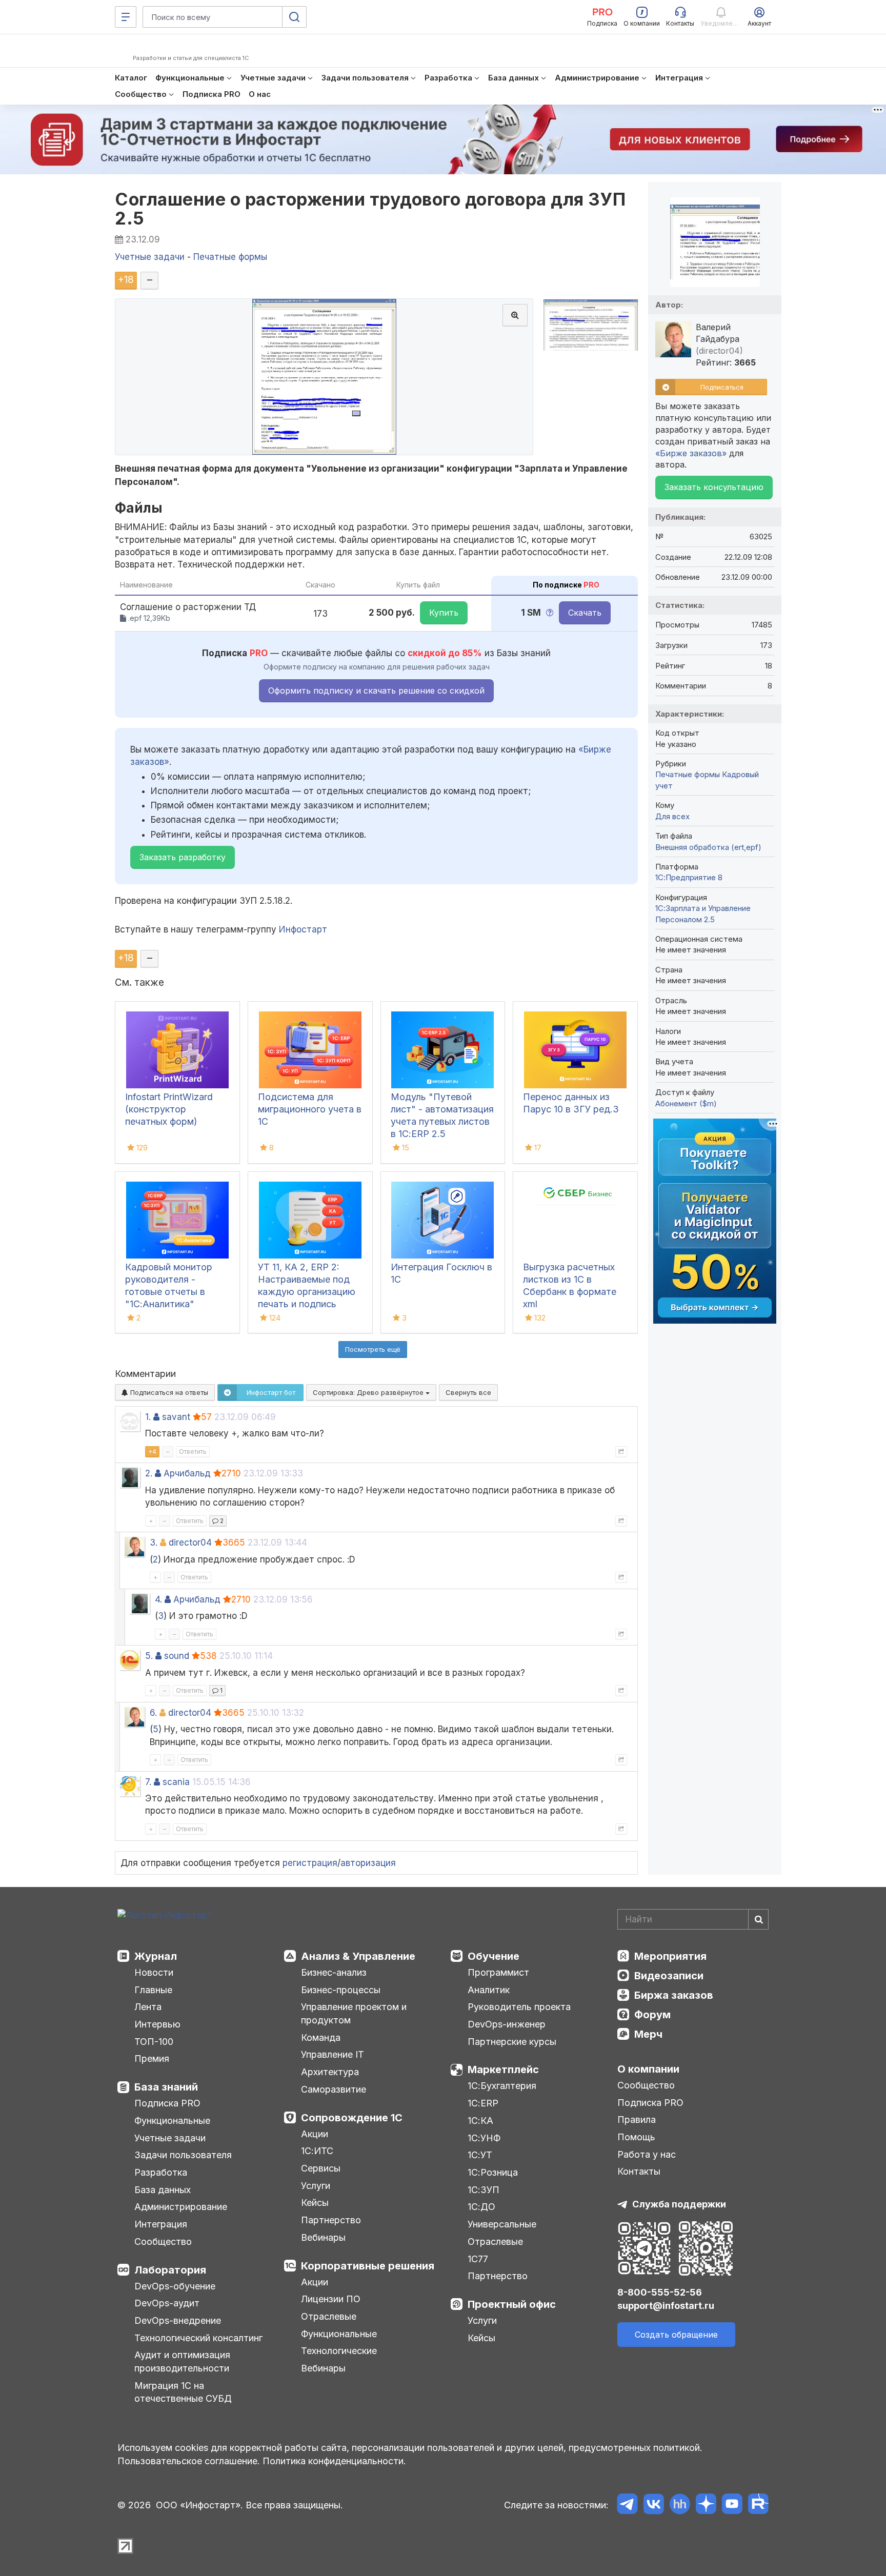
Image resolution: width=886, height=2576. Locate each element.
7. (148, 1782)
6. (153, 1713)
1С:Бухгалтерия (502, 2086)
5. (149, 1656)
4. (158, 1599)
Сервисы (321, 2168)
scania (176, 1782)
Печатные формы (688, 774)
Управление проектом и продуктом (354, 2013)
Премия (152, 2058)
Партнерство (331, 2220)
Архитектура (330, 2072)
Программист (498, 1972)
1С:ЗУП (484, 2190)
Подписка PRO (167, 2103)
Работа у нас (647, 2154)
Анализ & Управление (358, 1956)
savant (176, 1417)
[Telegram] (627, 2506)
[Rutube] (758, 2506)
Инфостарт (303, 929)
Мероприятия (670, 1956)
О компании (648, 2069)
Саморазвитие (334, 2089)
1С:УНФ (484, 2138)
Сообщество (163, 2242)
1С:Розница (493, 2172)
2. (149, 1473)
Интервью (157, 2024)
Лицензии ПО (331, 2299)
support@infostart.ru (666, 2306)
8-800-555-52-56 (660, 2292)
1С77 (478, 2259)
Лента (148, 2007)
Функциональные (172, 2121)
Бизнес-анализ (334, 1972)
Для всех (672, 816)
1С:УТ (480, 2155)
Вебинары (323, 2237)
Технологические (339, 2351)
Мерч (648, 2034)
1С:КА (480, 2121)
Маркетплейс (503, 2070)
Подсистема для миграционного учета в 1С (310, 1109)
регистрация (310, 1863)
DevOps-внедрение (178, 2320)
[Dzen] (706, 2506)
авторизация (368, 1863)
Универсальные (502, 2224)
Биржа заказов (674, 1995)
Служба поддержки (679, 2204)
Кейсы (315, 2203)
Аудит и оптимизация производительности (182, 2361)
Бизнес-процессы (341, 1990)
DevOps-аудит (167, 2303)
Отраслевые (329, 2316)
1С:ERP (483, 2103)
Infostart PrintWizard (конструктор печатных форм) (169, 1109)
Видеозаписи (669, 1976)
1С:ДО (481, 2207)
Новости (154, 1972)
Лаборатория (170, 2270)
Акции (315, 2134)
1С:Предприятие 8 (689, 877)
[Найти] (758, 1919)
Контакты (639, 2171)
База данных (163, 2190)
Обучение (494, 1956)
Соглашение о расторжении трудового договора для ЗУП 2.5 (370, 209)
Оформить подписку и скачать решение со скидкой (376, 691)
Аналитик (489, 1990)
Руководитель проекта (519, 2007)
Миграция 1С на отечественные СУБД (183, 2392)
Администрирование (181, 2207)
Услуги (316, 2186)
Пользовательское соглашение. (189, 2461)
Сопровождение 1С (352, 2118)
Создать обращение (676, 2335)
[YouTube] (732, 2506)
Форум (652, 2015)
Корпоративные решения (368, 2266)
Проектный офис (512, 2304)
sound (177, 1656)
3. (154, 1543)
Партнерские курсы (512, 2042)
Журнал (156, 1956)
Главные (153, 1990)
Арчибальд (187, 1473)
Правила (637, 2119)
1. (148, 1417)
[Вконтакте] (653, 2506)
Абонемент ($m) (686, 1103)
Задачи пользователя (183, 2155)
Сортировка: (369, 1392)
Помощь (636, 2137)
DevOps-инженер (507, 2024)
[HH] (680, 2506)
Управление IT (333, 2054)
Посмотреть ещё (373, 1349)
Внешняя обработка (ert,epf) (708, 847)
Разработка (161, 2172)
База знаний (166, 2087)
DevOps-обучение (175, 2286)
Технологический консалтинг (198, 2338)
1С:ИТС (317, 2151)
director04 (190, 1543)
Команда (321, 2037)
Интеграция (161, 2224)
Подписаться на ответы (168, 1392)
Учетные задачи (170, 2138)
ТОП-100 (154, 2042)
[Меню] (126, 17)
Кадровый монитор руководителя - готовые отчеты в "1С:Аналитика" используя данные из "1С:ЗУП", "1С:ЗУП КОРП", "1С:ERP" (172, 1304)
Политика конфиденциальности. (334, 2461)
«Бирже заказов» (691, 453)
